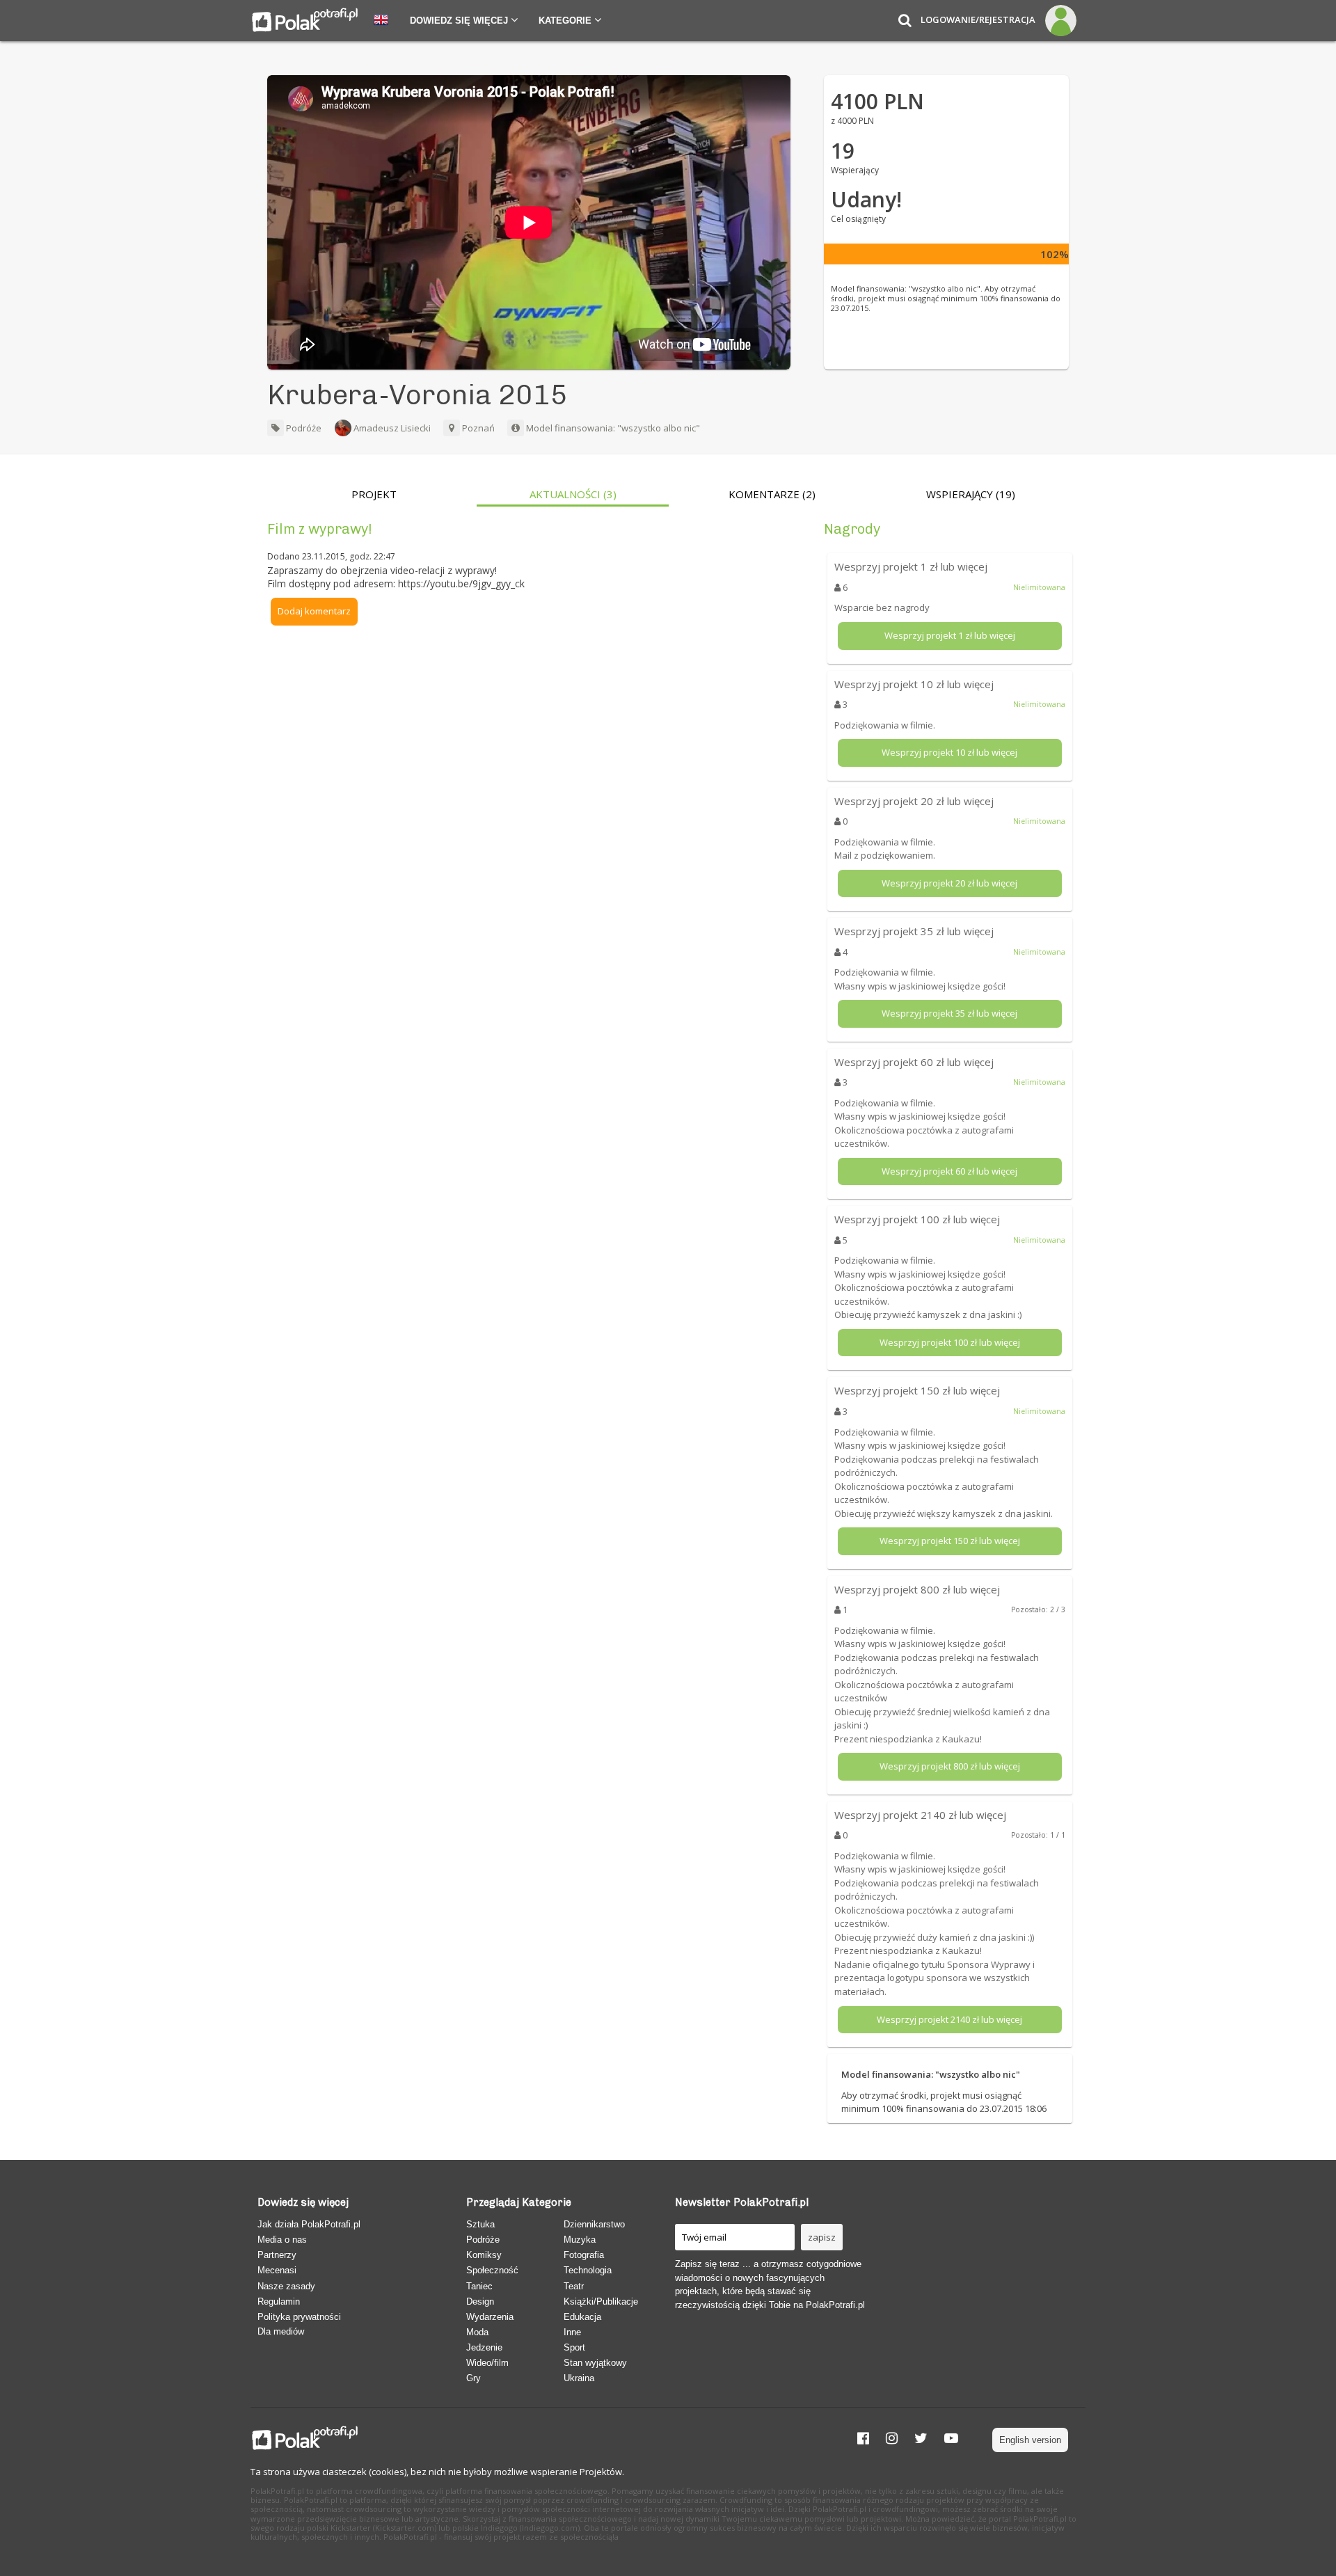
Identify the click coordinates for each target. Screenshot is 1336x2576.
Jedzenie (484, 2347)
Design (480, 2301)
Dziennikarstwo (594, 2224)
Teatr (574, 2286)
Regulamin (279, 2301)
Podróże (303, 428)
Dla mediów (281, 2331)
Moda (477, 2332)
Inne (572, 2332)
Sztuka (480, 2224)
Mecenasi (277, 2270)
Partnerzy (277, 2255)
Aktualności (573, 494)
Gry (474, 2378)
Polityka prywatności (299, 2317)
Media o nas (282, 2240)
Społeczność (492, 2270)
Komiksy (484, 2255)
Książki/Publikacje (601, 2301)
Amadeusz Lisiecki (392, 428)
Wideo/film (487, 2363)
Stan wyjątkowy (595, 2363)
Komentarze (772, 494)
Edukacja (582, 2317)
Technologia (588, 2270)
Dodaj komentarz (314, 611)
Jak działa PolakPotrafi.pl (309, 2224)
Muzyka (580, 2240)
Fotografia (584, 2255)
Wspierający (971, 494)
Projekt (374, 494)
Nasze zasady (286, 2286)
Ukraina (579, 2378)
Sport (574, 2347)
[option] (374, 498)
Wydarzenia (490, 2317)
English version (1030, 2440)
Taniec (479, 2286)
